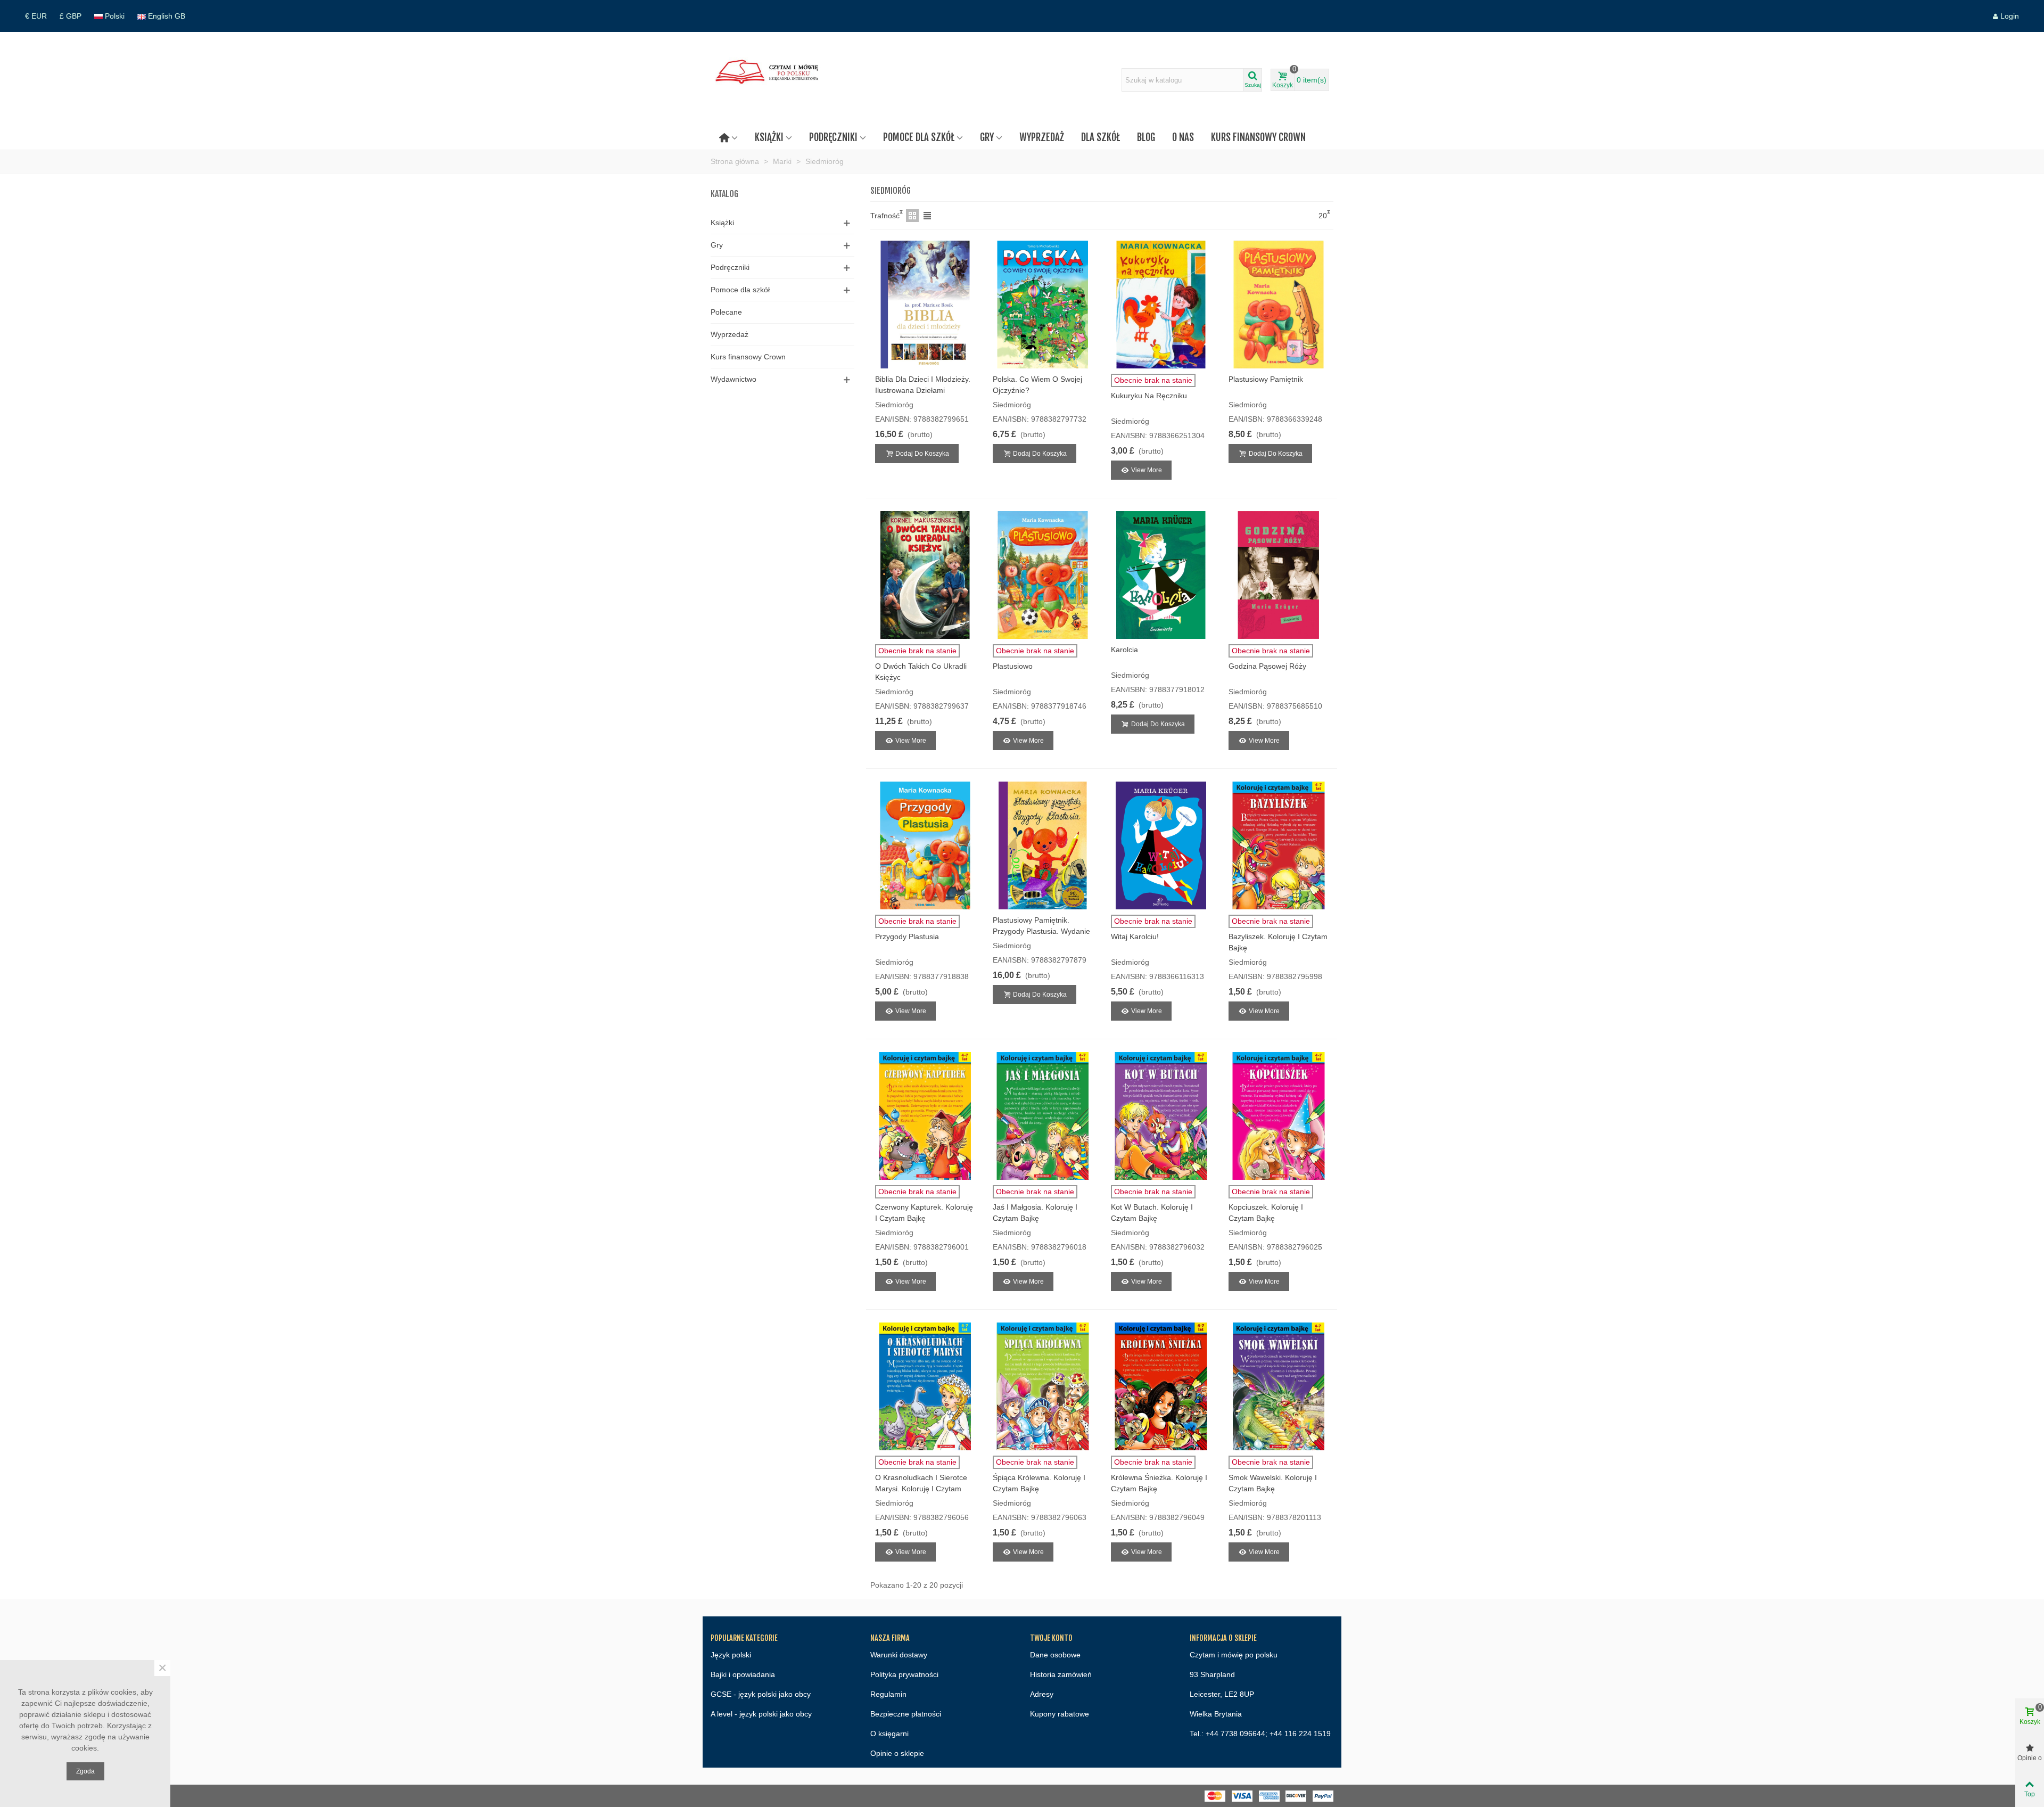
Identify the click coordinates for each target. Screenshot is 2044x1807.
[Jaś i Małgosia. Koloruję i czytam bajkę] (1043, 1116)
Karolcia (1124, 650)
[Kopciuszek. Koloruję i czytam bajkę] (1279, 1116)
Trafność (885, 216)
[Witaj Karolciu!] (1161, 845)
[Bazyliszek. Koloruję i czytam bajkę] (1279, 845)
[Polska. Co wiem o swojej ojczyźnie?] (1043, 305)
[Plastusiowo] (1043, 575)
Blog (1146, 137)
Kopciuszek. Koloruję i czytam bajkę (1266, 1213)
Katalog (724, 194)
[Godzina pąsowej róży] (1279, 575)
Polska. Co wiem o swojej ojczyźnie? (1037, 385)
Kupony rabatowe (1060, 1714)
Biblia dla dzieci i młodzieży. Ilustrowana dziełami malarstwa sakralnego (923, 390)
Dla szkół (1101, 137)
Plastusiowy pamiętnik (1266, 379)
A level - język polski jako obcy (761, 1714)
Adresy (1042, 1694)
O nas (1183, 137)
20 (1323, 216)
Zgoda (85, 1771)
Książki (769, 137)
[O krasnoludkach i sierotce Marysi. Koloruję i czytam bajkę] (925, 1386)
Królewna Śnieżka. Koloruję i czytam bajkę (1159, 1483)
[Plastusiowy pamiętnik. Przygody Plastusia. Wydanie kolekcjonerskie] (1043, 845)
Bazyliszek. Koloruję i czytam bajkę (1278, 942)
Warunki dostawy (899, 1655)
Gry (987, 137)
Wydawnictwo (733, 379)
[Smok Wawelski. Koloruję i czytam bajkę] (1279, 1386)
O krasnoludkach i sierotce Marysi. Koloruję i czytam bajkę (921, 1489)
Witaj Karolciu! (1135, 937)
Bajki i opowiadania (743, 1674)
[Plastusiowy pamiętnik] (1279, 305)
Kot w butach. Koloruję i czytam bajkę (1152, 1213)
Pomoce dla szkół (919, 137)
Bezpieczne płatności (906, 1714)
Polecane (726, 312)
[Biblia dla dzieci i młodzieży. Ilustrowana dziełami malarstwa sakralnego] (925, 305)
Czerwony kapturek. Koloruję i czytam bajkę (924, 1213)
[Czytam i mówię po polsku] (769, 80)
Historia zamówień (1061, 1674)
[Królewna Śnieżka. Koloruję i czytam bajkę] (1161, 1386)
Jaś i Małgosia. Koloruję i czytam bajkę (1035, 1213)
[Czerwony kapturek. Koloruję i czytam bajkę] (925, 1116)
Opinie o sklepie (897, 1753)
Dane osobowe (1055, 1655)
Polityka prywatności (904, 1674)
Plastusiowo (1013, 666)
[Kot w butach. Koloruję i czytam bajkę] (1161, 1116)
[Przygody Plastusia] (925, 845)
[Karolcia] (1161, 575)
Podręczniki (833, 137)
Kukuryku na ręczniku (1149, 396)
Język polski (731, 1655)
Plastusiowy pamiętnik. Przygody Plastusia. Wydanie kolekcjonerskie (1041, 931)
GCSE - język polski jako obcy (761, 1694)
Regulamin (888, 1694)
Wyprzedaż (1042, 137)
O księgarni (889, 1734)
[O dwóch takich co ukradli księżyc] (925, 575)
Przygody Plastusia (907, 937)
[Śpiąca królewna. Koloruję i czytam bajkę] (1043, 1386)
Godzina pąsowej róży (1267, 666)
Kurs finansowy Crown (1258, 137)
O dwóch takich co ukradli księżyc (921, 672)
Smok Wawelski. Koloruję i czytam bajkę (1273, 1483)
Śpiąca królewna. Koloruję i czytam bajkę (1039, 1483)
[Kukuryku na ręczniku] (1161, 305)
